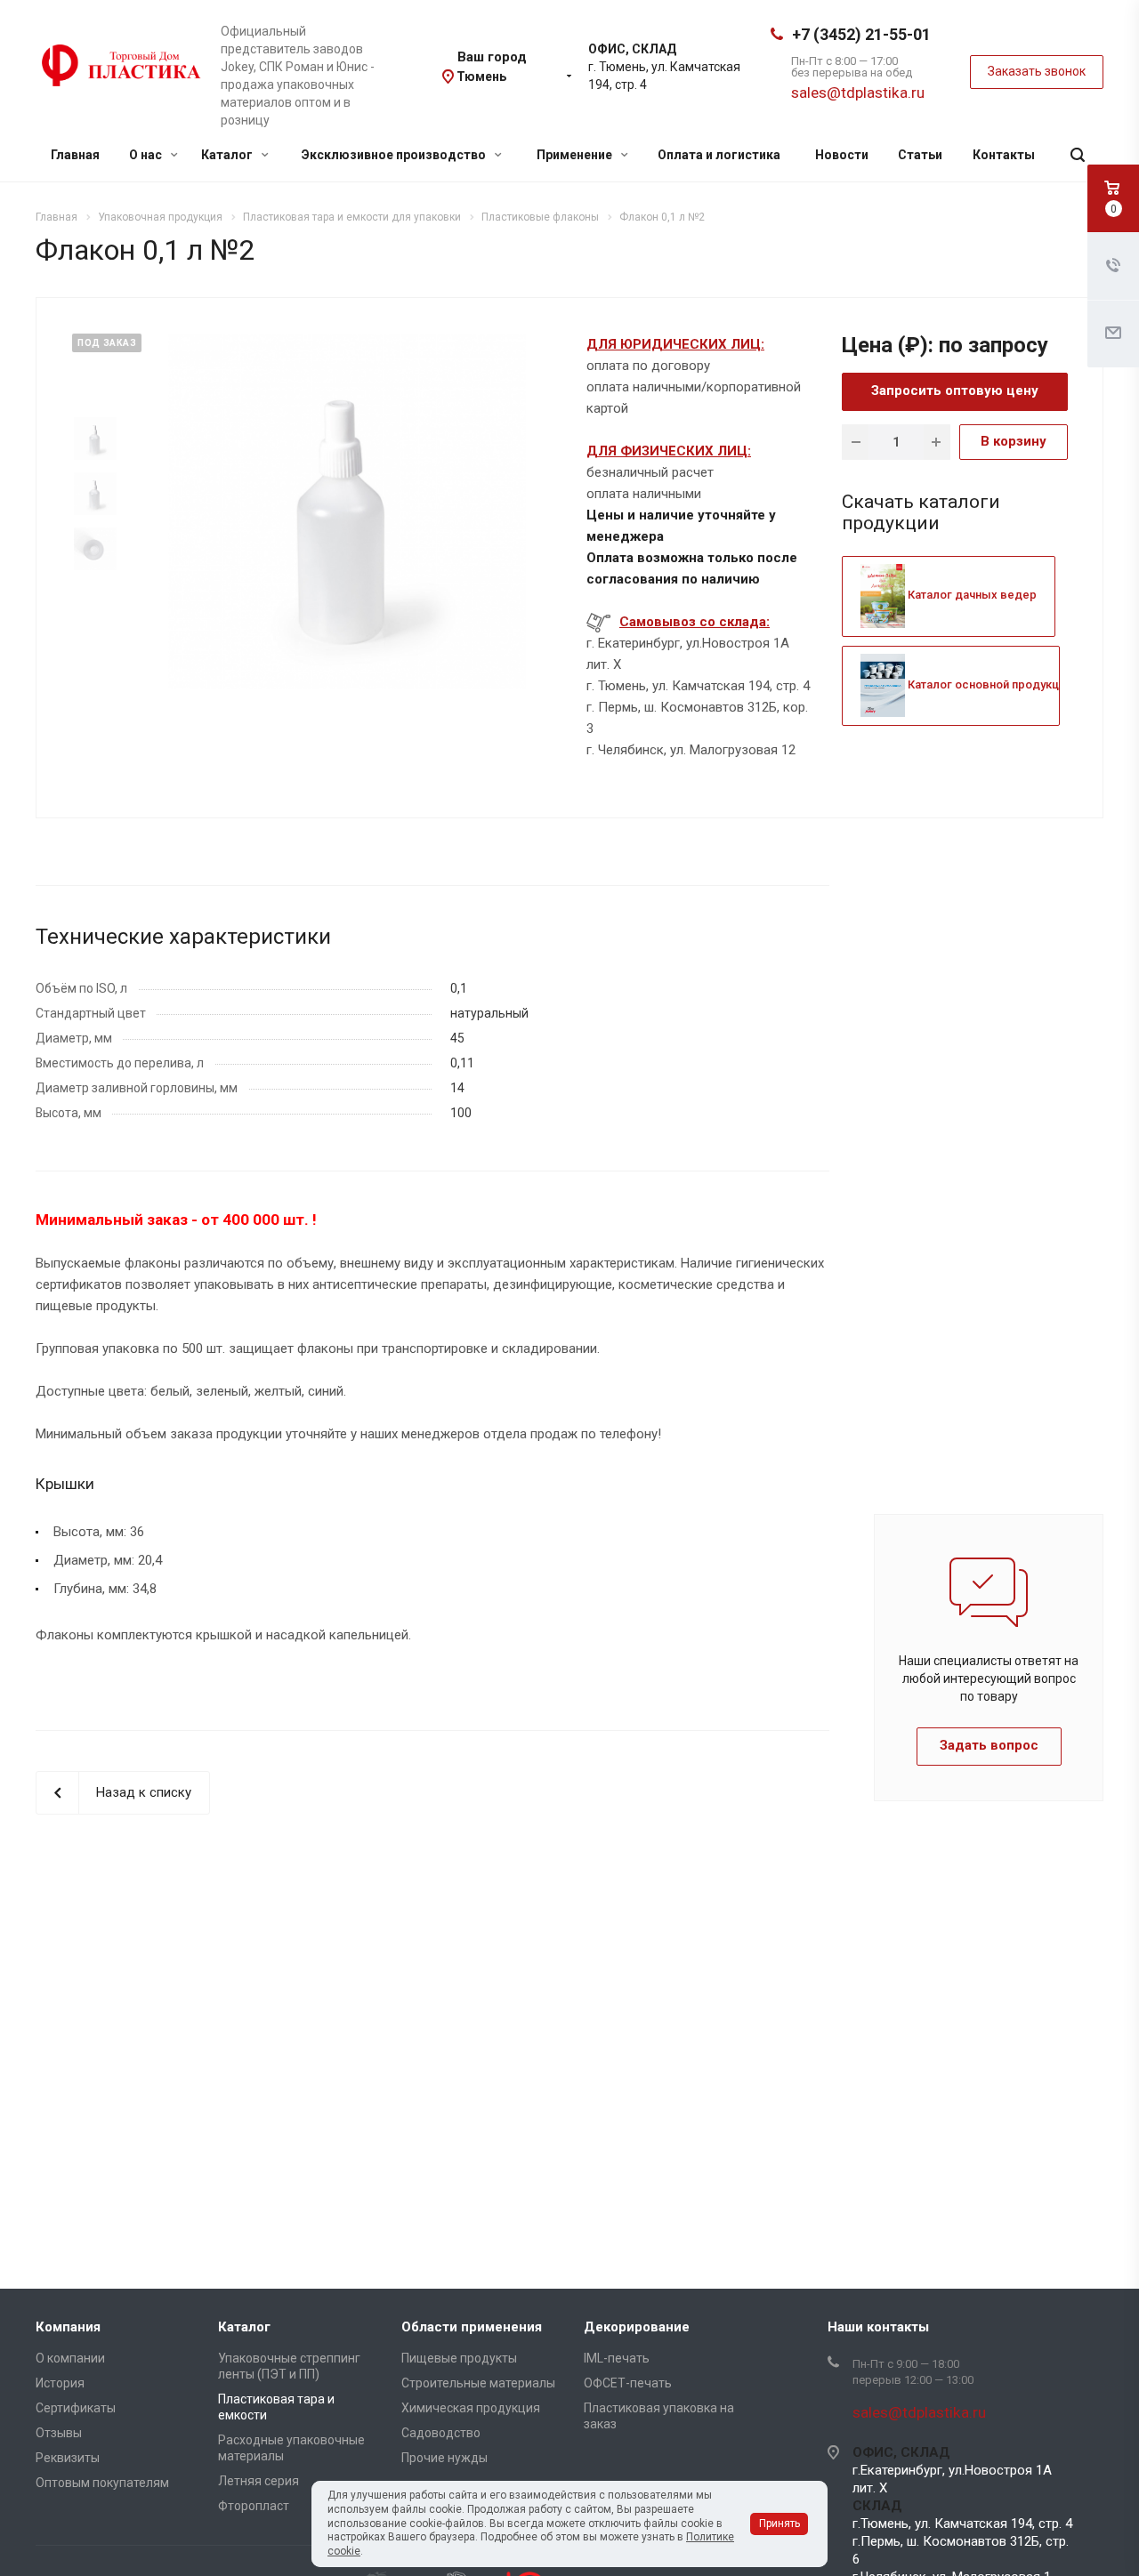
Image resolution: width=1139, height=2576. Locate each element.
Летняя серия (258, 2481)
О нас (147, 155)
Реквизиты (68, 2458)
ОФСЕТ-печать (628, 2383)
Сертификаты (76, 2408)
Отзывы (59, 2433)
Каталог (228, 155)
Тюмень (481, 76)
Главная (75, 155)
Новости (842, 155)
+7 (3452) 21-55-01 (861, 34)
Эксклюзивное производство (395, 155)
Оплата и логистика (719, 155)
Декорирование (637, 2327)
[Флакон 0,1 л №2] (347, 511)
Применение (576, 155)
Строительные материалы (478, 2383)
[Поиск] (1078, 155)
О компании (70, 2358)
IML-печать (617, 2358)
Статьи (920, 155)
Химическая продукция (471, 2408)
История (60, 2383)
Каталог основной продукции (988, 684)
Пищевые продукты (459, 2358)
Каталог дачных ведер (971, 595)
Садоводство (441, 2433)
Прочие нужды (444, 2458)
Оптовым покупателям (102, 2483)
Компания (68, 2327)
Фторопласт (254, 2506)
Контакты (1004, 155)
